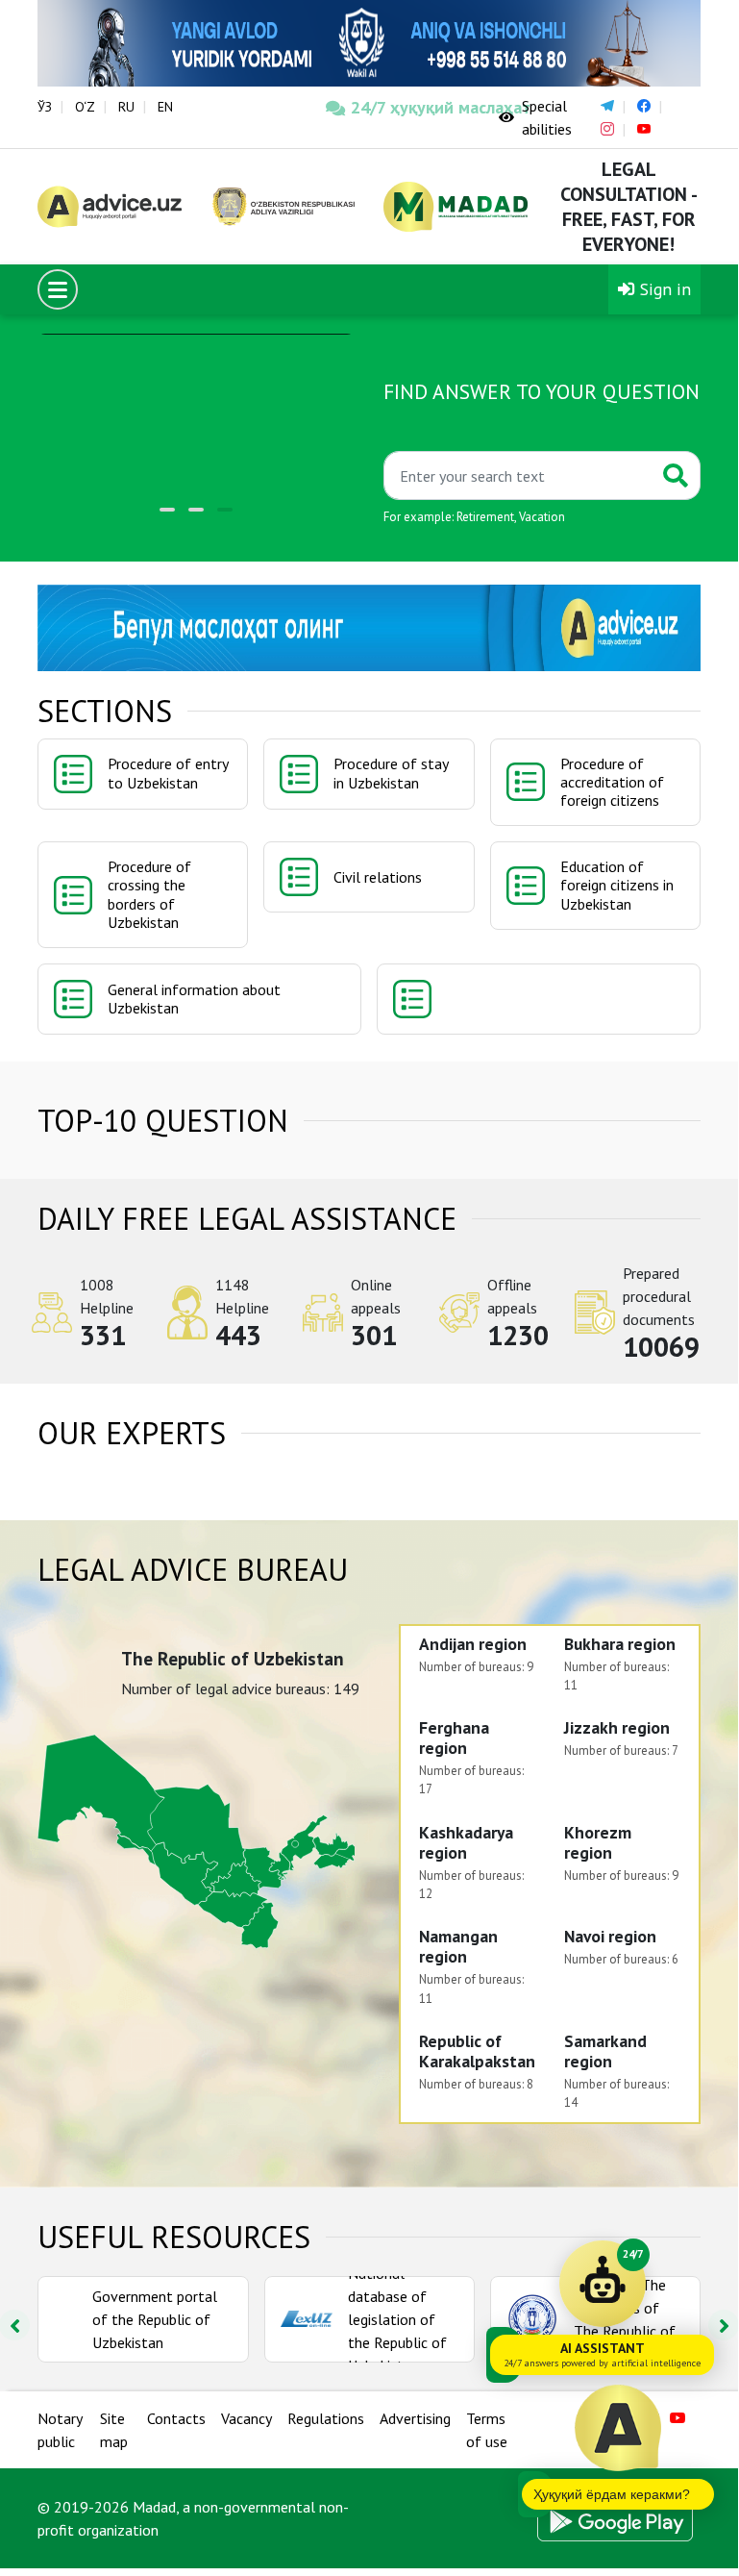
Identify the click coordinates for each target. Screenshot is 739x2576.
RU (126, 107)
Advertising (415, 2418)
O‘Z (85, 107)
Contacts (176, 2418)
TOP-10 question (163, 1120)
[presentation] (724, 2325)
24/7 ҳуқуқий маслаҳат (410, 107)
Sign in (663, 289)
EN (165, 107)
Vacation (542, 517)
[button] (167, 510)
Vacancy (246, 2418)
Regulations (326, 2418)
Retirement (485, 517)
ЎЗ (45, 107)
